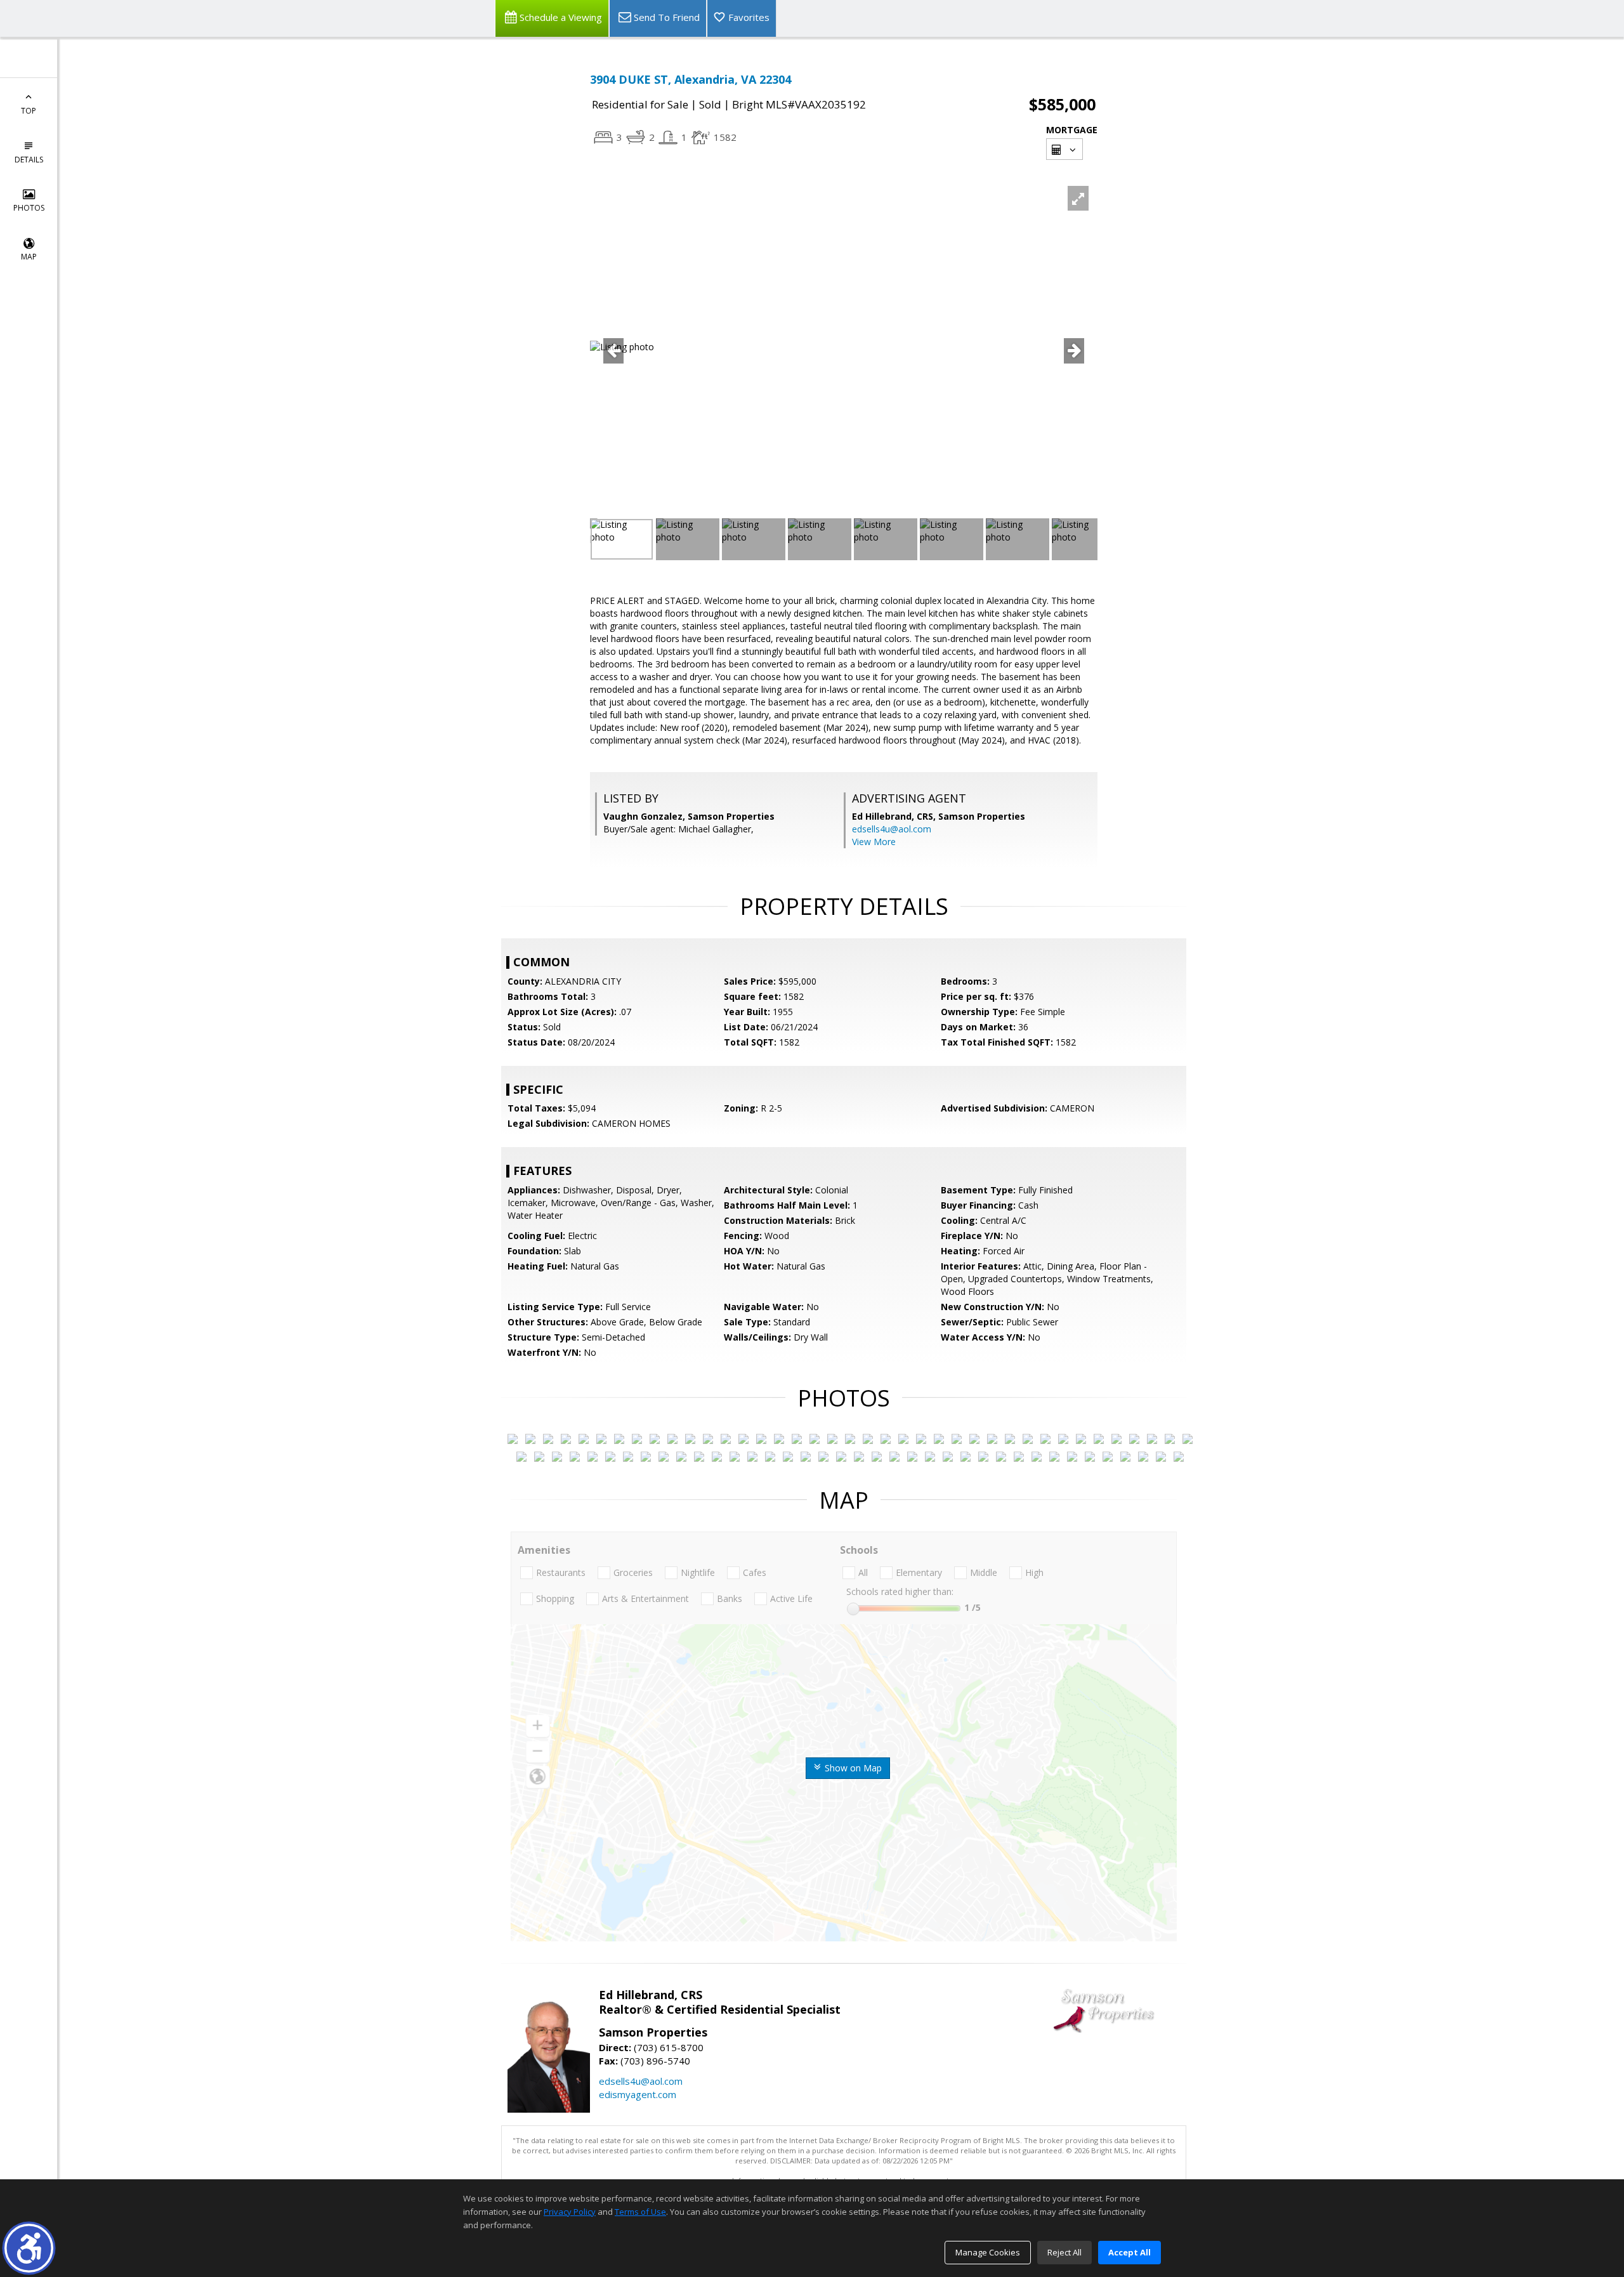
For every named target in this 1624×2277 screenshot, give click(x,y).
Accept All (1130, 2252)
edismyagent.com (638, 2094)
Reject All (1064, 2252)
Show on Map (852, 1768)
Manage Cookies (988, 2252)
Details (29, 160)
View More (874, 842)
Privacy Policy (570, 2212)
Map (29, 257)
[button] (29, 2248)
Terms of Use (640, 2212)
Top (29, 111)
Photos (29, 208)
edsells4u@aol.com (892, 829)
